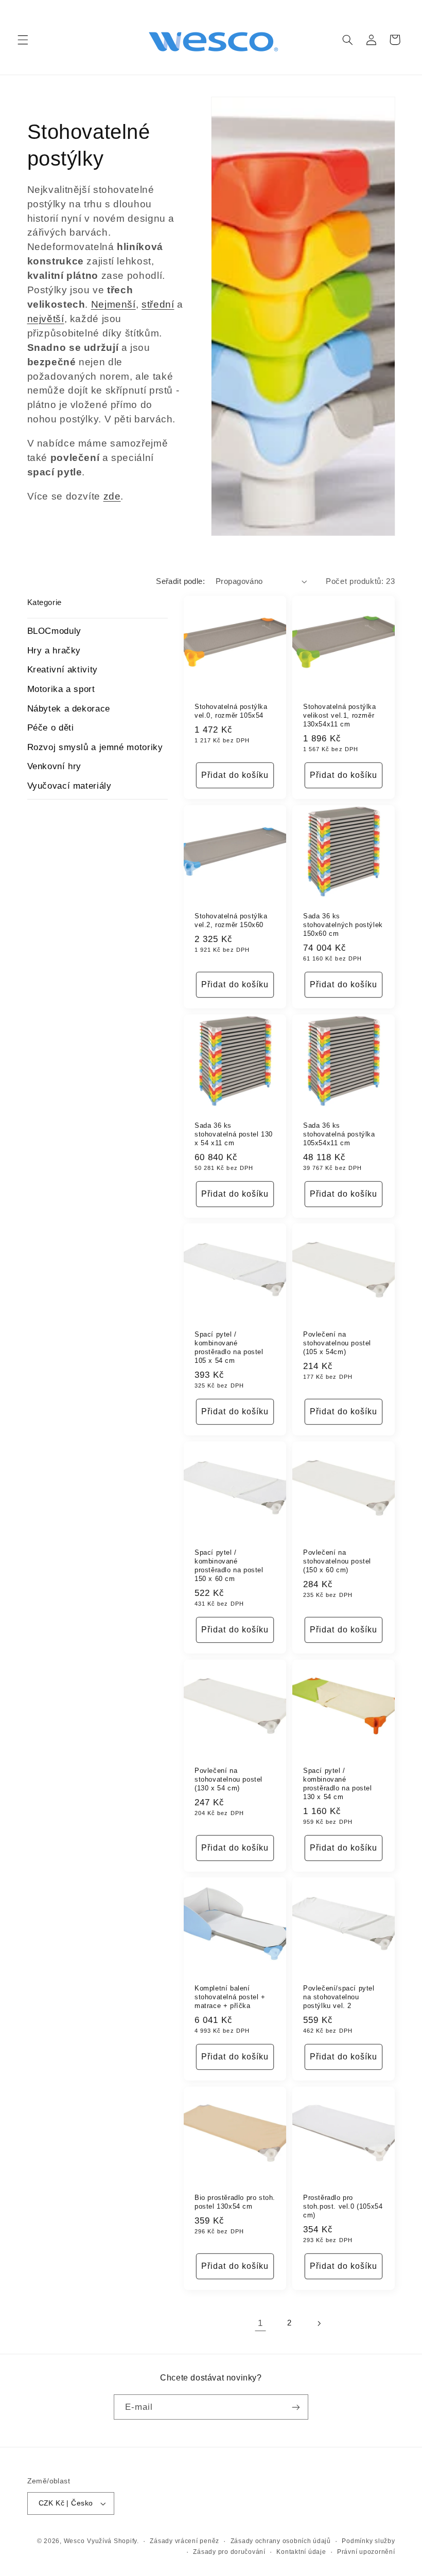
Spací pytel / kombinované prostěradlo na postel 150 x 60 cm (229, 1566)
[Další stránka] (319, 2323)
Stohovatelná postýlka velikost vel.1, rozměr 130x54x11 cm (340, 715)
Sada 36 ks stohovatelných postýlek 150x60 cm (343, 925)
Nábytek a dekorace (69, 709)
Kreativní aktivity (63, 670)
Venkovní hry (55, 766)
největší (46, 319)
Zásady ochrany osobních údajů (281, 2541)
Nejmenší (113, 304)
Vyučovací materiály (69, 786)
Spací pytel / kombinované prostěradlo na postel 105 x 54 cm (229, 1348)
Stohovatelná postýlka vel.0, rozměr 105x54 (231, 711)
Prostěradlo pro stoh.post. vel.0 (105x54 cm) (343, 2206)
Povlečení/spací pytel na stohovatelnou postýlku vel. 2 (339, 1997)
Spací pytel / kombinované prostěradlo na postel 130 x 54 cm (338, 1784)
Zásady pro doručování (229, 2552)
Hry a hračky (54, 651)
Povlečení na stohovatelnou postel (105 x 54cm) (337, 1344)
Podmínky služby (368, 2541)
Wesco (74, 2541)
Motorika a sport (61, 689)
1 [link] (260, 2323)
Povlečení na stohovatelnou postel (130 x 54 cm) (228, 1779)
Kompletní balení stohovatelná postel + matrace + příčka (230, 1997)
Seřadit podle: (180, 581)
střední (158, 304)
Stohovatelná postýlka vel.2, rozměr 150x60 (231, 920)
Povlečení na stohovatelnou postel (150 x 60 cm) (337, 1561)
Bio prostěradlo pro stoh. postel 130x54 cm (235, 2202)
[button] (23, 40)
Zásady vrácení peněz (184, 2541)
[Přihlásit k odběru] (296, 2407)
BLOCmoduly (54, 631)
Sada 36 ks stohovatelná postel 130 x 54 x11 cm (234, 1134)
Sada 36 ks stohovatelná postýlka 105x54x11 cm (339, 1134)
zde (112, 496)
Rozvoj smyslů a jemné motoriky (95, 747)
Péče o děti (51, 728)
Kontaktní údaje (301, 2552)
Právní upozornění (366, 2552)
